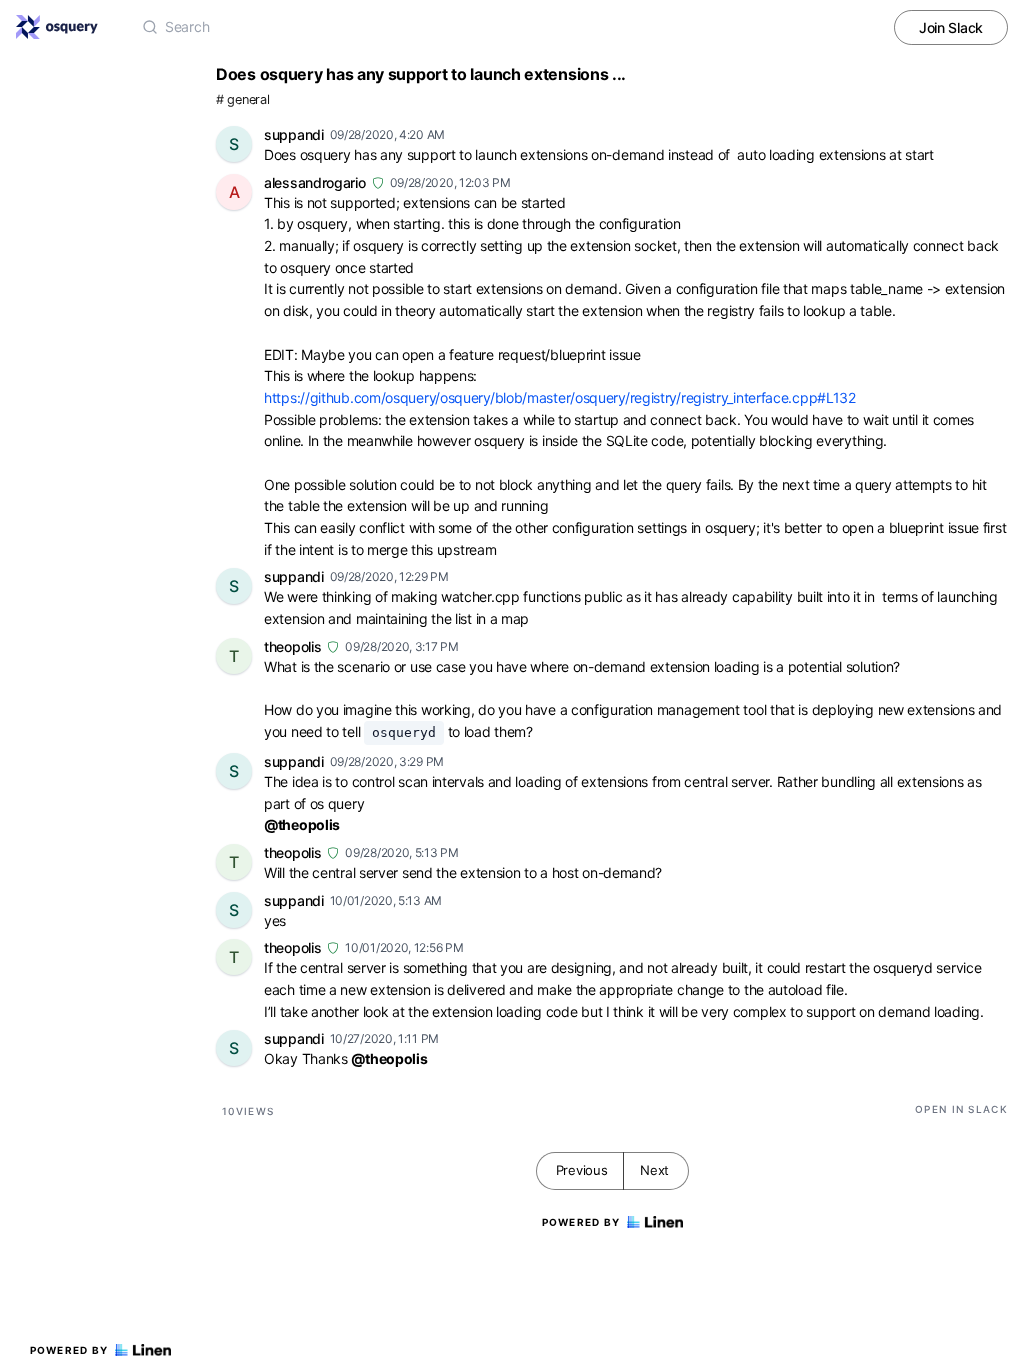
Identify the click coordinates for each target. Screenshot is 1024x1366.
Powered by (69, 1350)
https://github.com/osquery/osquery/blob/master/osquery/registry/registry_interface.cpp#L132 (560, 397)
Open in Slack (961, 1109)
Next (654, 1170)
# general (242, 99)
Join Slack (951, 27)
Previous (582, 1170)
